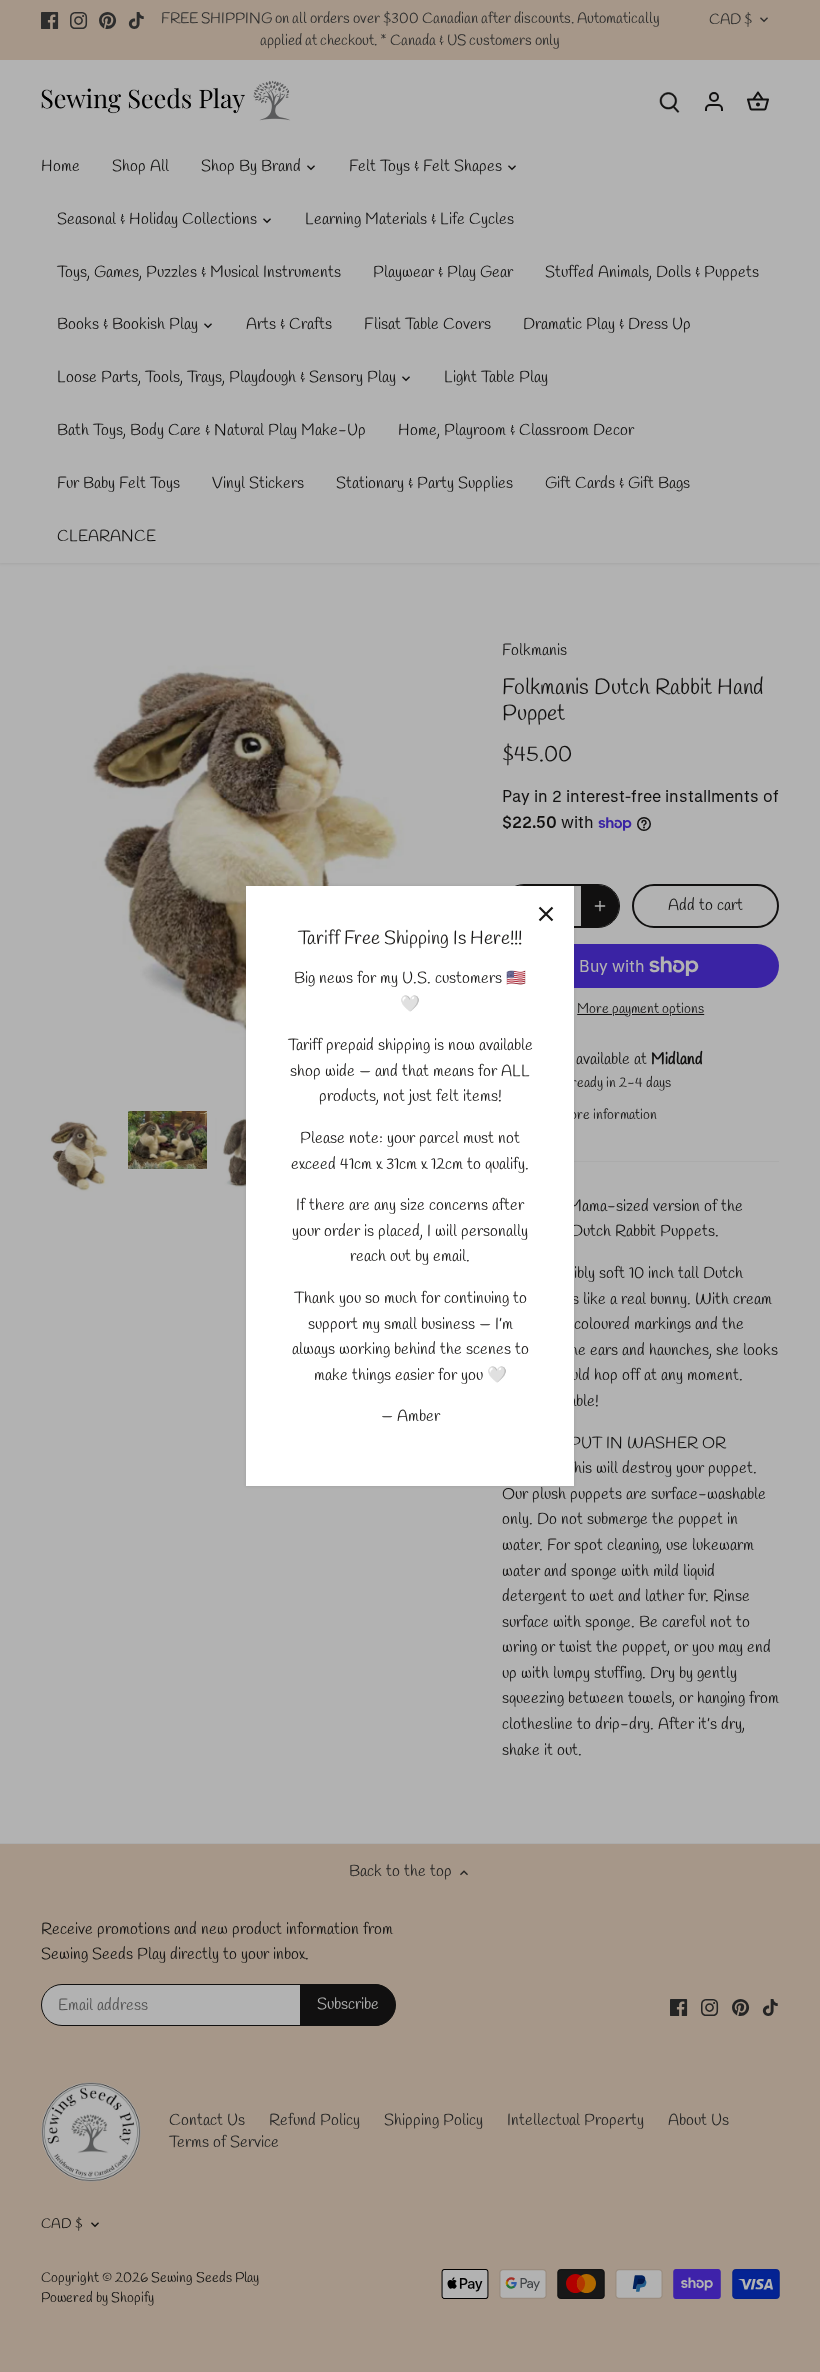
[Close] (546, 914)
